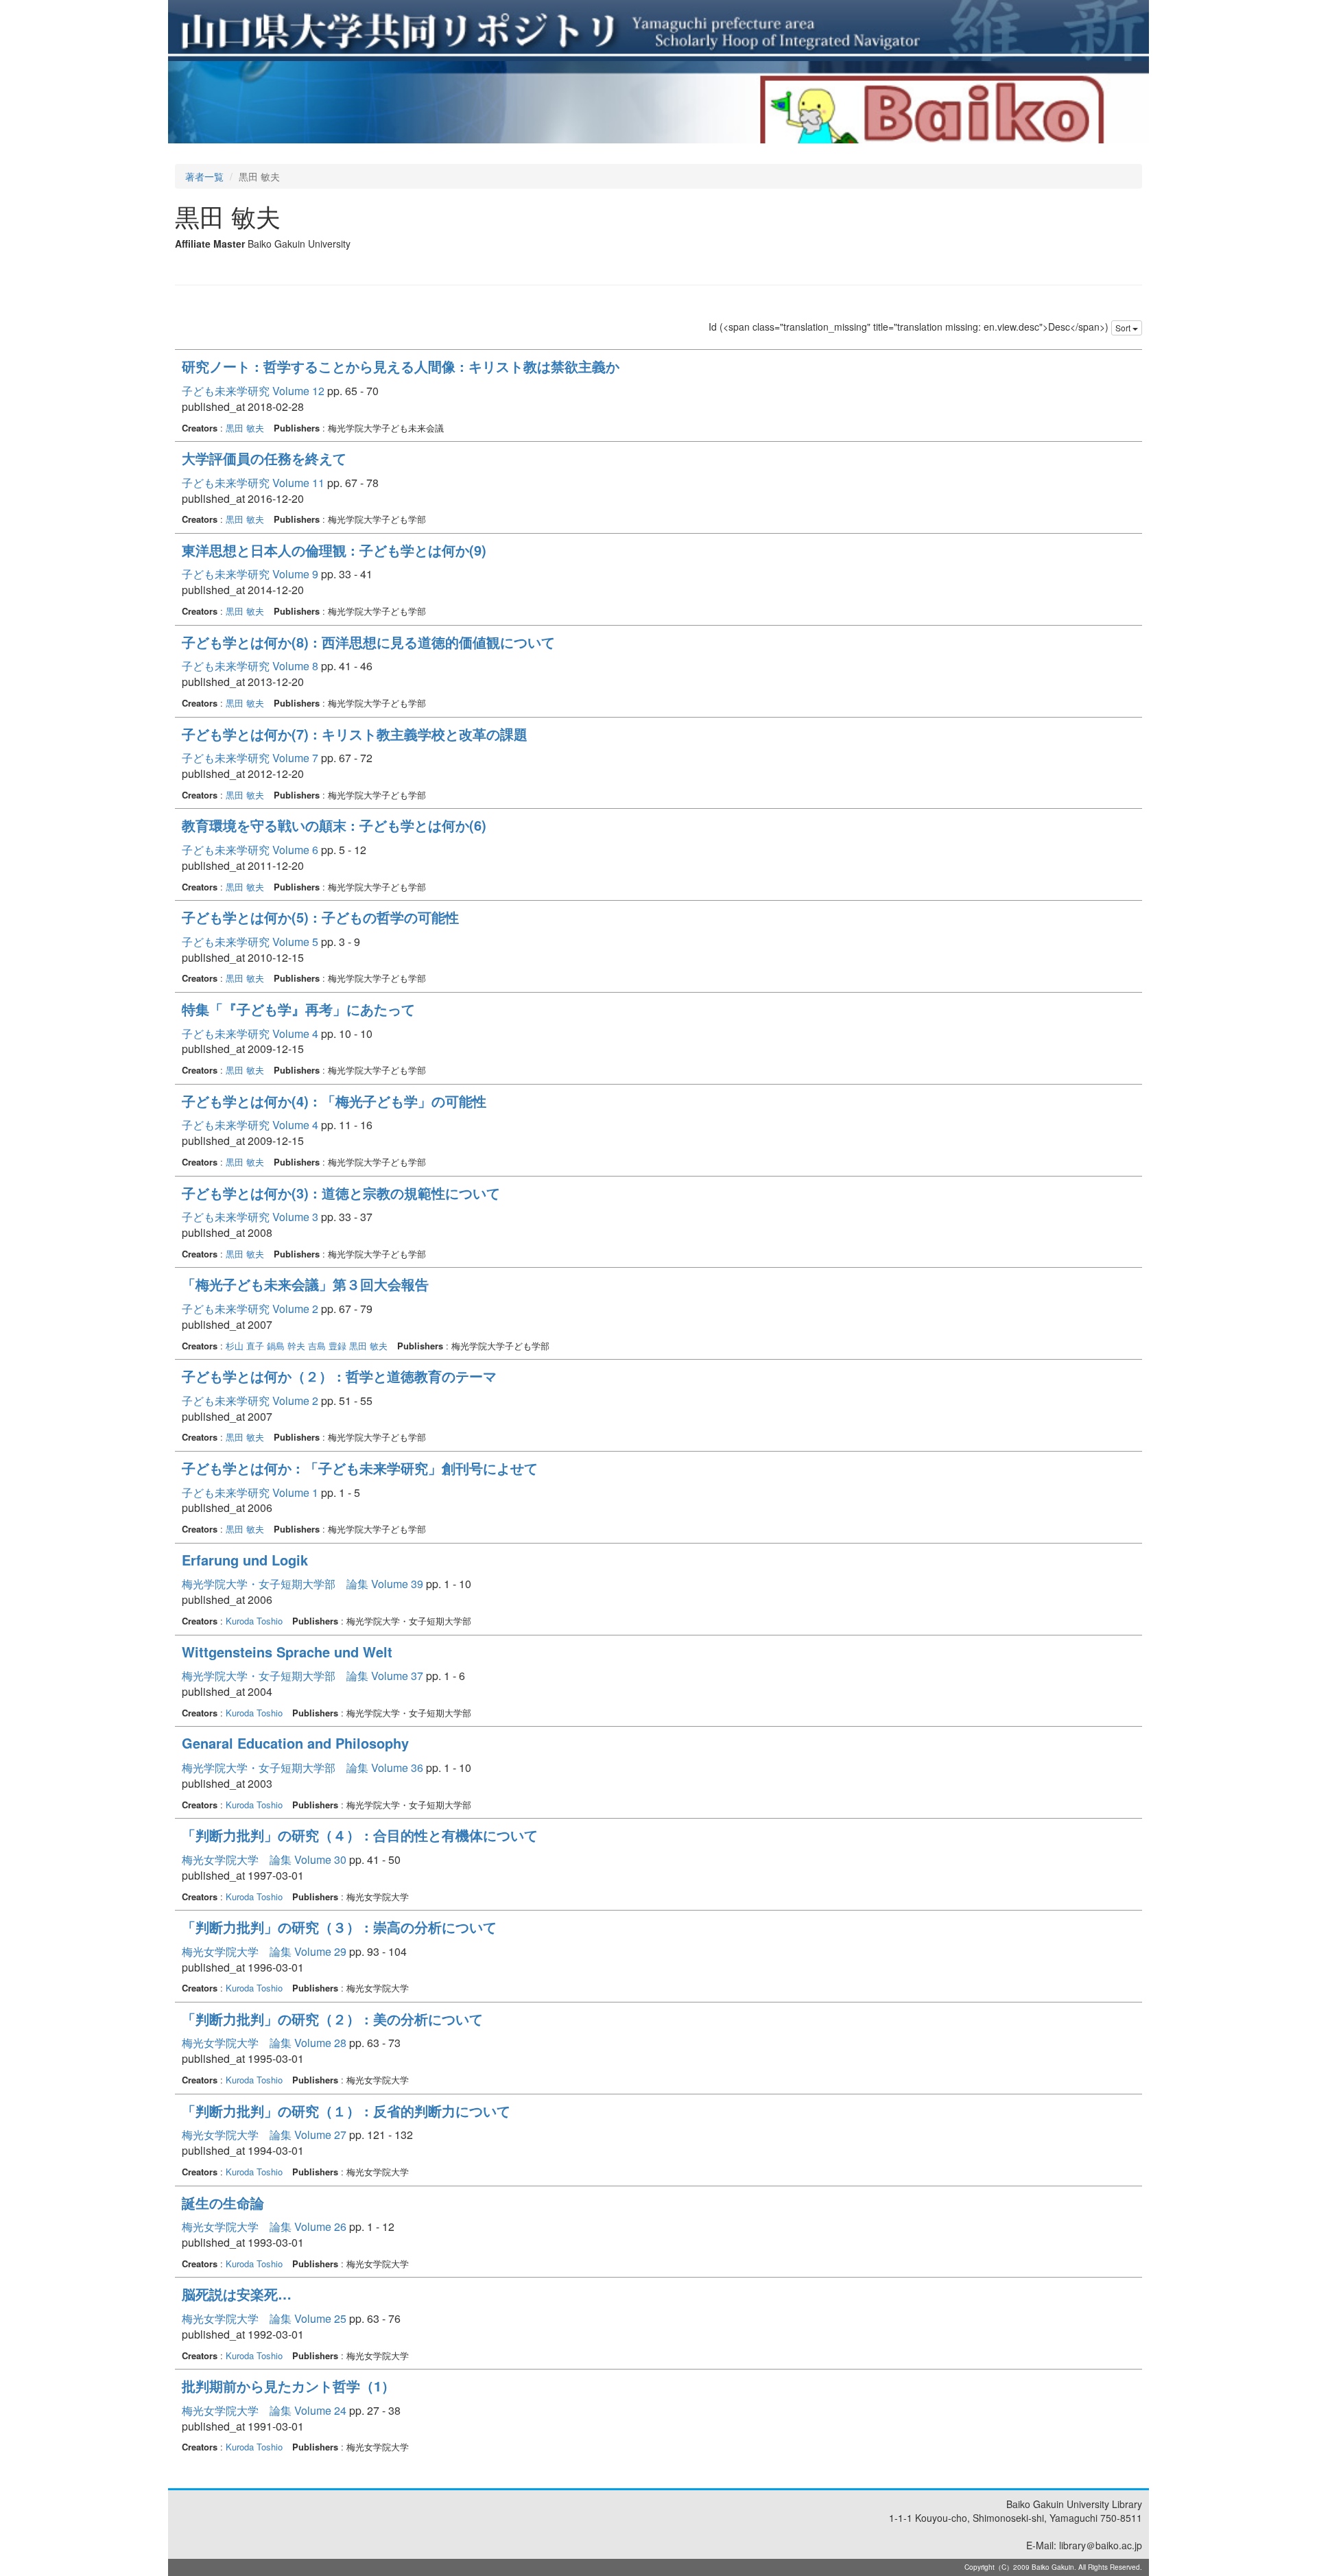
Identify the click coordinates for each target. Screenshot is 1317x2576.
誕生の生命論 (223, 2202)
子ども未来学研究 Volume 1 (250, 1492)
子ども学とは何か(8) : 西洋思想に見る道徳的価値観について (368, 642)
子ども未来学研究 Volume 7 (250, 758)
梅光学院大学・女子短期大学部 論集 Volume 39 (302, 1584)
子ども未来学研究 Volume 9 (250, 574)
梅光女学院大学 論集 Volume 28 (264, 2043)
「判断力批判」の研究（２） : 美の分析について (332, 2019)
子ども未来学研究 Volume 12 (253, 391)
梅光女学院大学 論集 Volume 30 (264, 1859)
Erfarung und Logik (245, 1560)
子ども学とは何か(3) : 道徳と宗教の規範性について (341, 1193)
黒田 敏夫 (245, 428)
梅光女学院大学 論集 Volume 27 (264, 2135)
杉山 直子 (245, 1346)
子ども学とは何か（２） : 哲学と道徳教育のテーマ (339, 1376)
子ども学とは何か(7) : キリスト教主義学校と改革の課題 (355, 734)
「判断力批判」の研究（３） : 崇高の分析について (339, 1927)
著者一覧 (204, 176)
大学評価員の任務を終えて (264, 458)
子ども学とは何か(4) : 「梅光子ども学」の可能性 (334, 1101)
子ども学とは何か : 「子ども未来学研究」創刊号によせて (360, 1468)
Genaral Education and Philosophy (295, 1743)
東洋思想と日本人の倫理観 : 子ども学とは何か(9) (334, 550)
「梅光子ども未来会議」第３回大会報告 (305, 1284)
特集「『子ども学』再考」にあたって (298, 1009)
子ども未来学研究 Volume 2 (250, 1309)
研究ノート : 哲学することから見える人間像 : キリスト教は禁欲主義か (401, 366)
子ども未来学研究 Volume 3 (250, 1217)
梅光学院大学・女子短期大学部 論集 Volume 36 (302, 1768)
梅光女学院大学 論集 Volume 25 (264, 2318)
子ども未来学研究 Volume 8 (250, 666)
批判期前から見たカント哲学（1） (288, 2386)
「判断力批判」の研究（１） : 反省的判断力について (346, 2111)
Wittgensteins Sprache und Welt (287, 1652)
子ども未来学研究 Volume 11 (253, 483)
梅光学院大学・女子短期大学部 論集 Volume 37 (302, 1676)
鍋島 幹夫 (286, 1346)
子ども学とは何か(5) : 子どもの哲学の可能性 (320, 917)
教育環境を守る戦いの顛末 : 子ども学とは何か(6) (334, 825)
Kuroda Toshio (254, 1621)
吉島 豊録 (327, 1346)
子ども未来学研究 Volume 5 (250, 942)
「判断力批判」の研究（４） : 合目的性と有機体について (360, 1835)
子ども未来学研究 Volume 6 (250, 850)
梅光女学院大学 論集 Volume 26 (264, 2226)
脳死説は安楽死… (237, 2294)
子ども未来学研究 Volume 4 (250, 1033)
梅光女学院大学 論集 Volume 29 (264, 1951)
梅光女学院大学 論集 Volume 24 (264, 2410)
